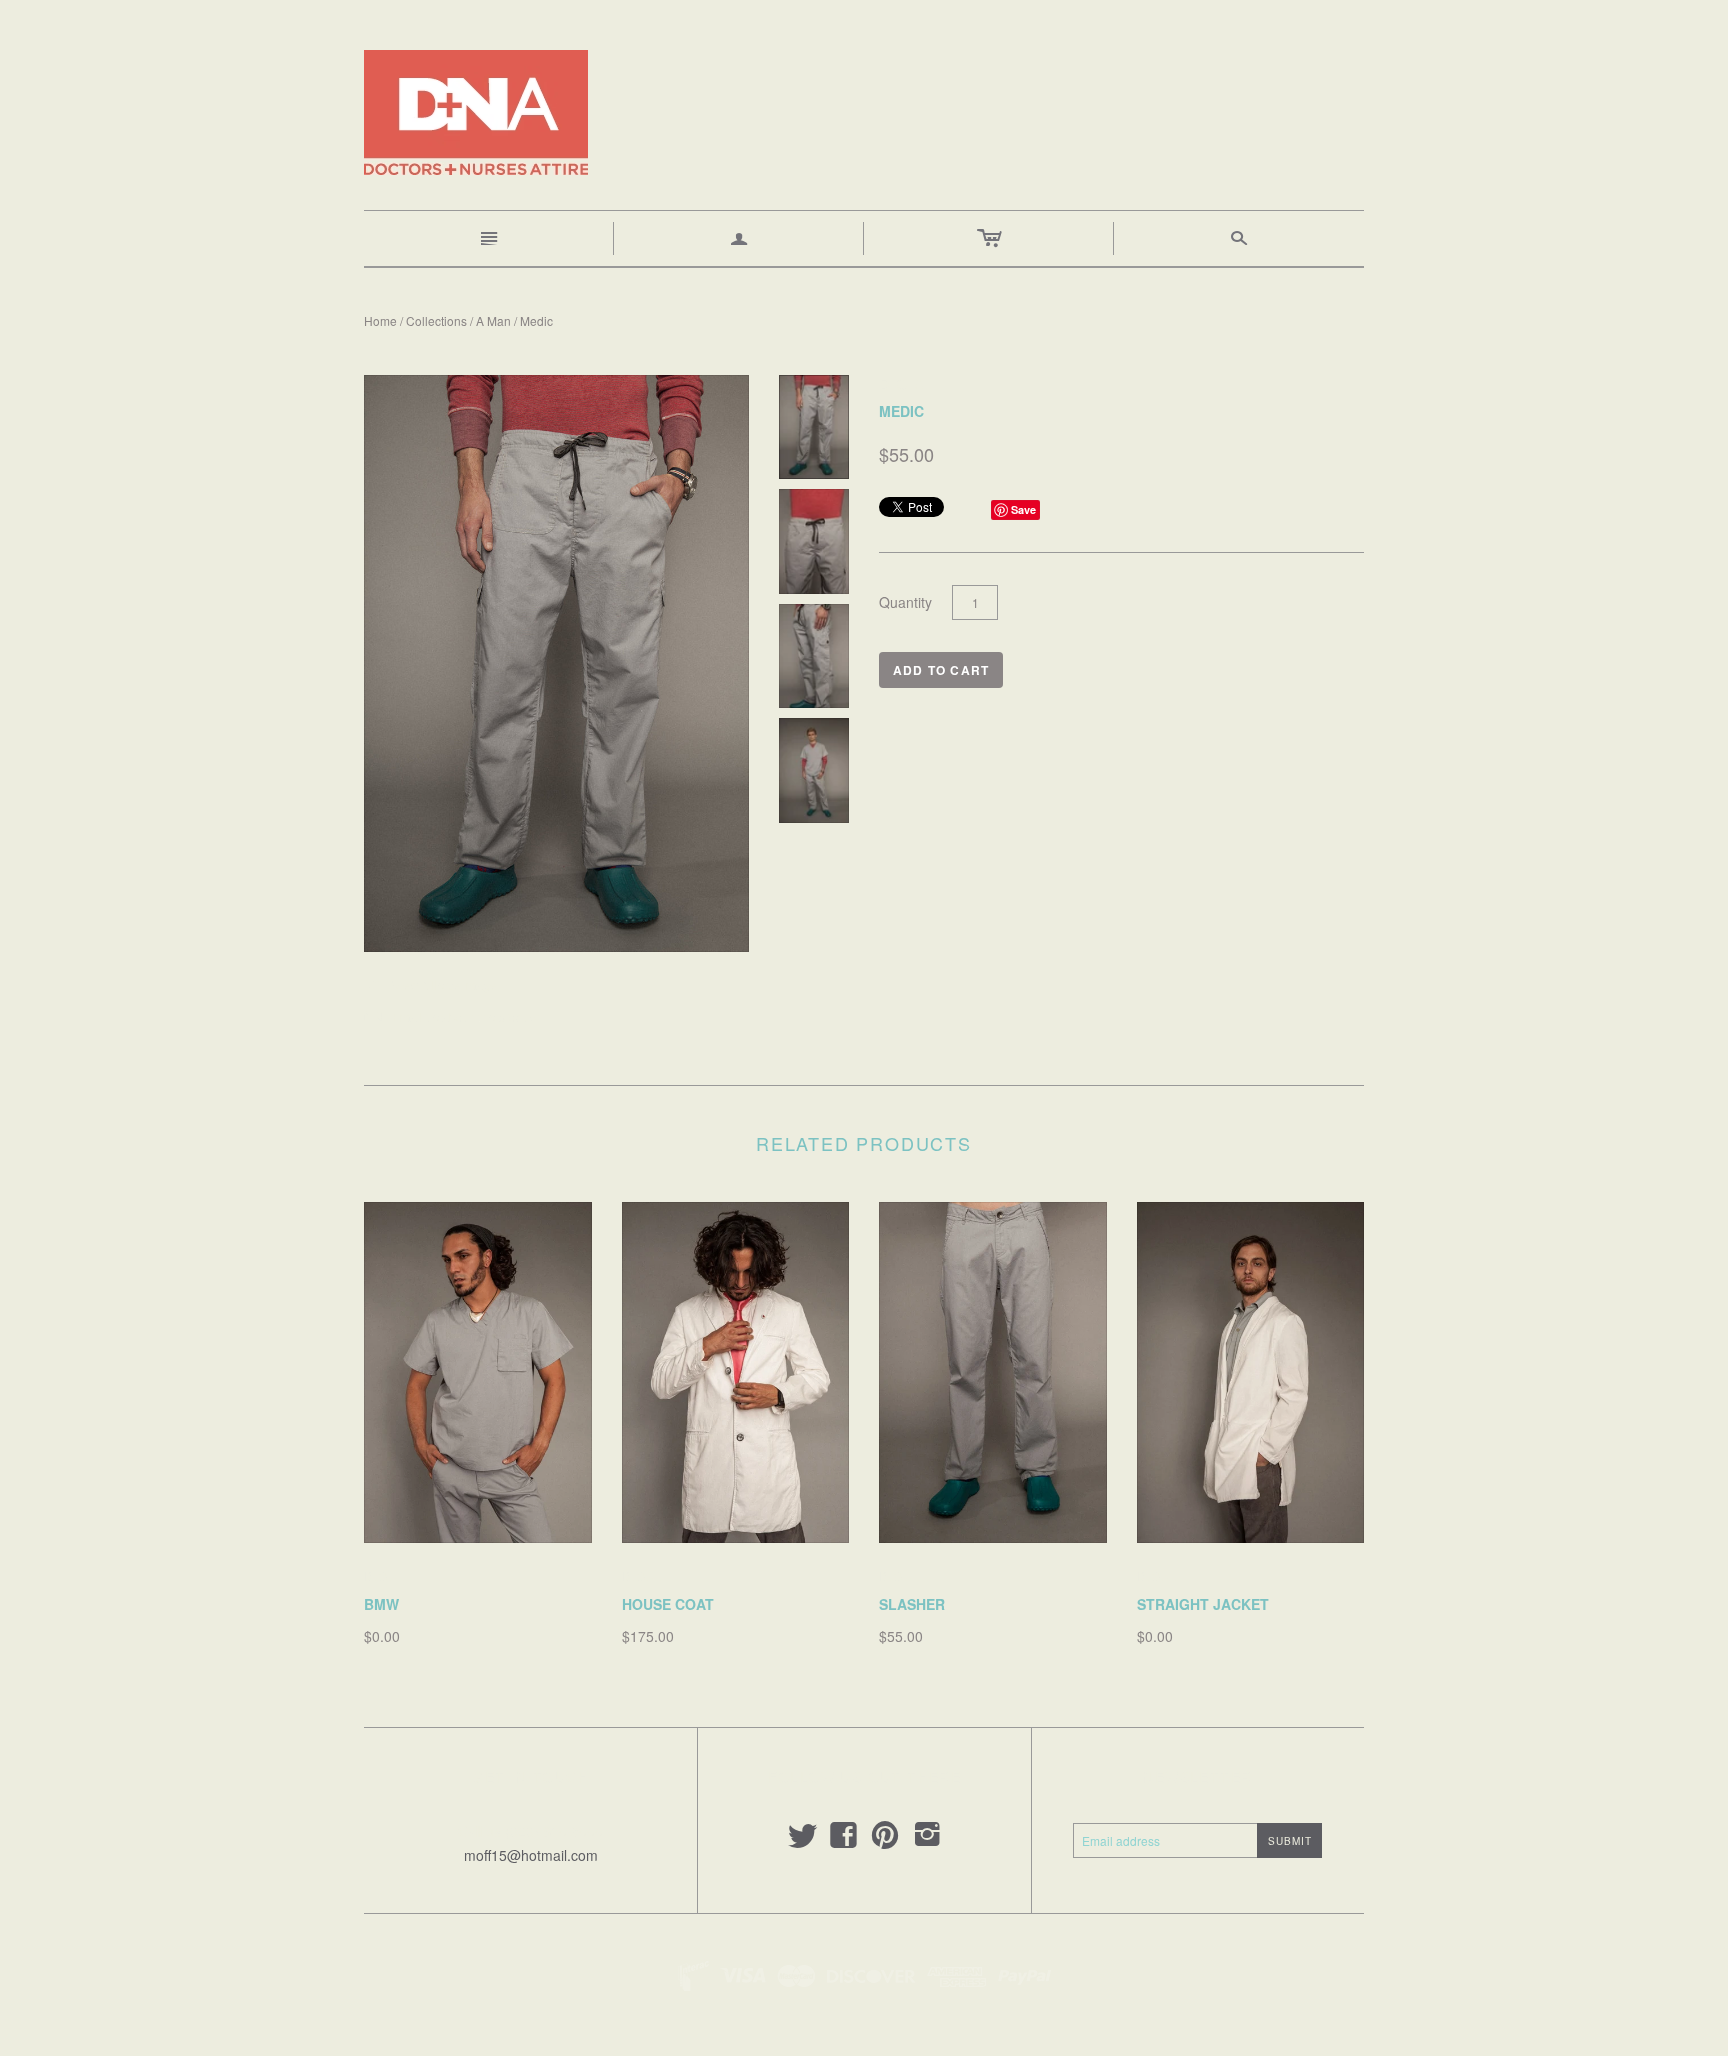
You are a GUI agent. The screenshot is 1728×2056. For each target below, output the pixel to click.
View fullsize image (430, 985)
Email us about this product (451, 1017)
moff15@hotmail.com (531, 1855)
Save (1023, 509)
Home (380, 320)
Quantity (905, 602)
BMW (381, 1604)
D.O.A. (385, 1575)
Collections (436, 320)
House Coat (668, 1604)
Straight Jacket (1203, 1604)
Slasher (912, 1604)
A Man (493, 320)
